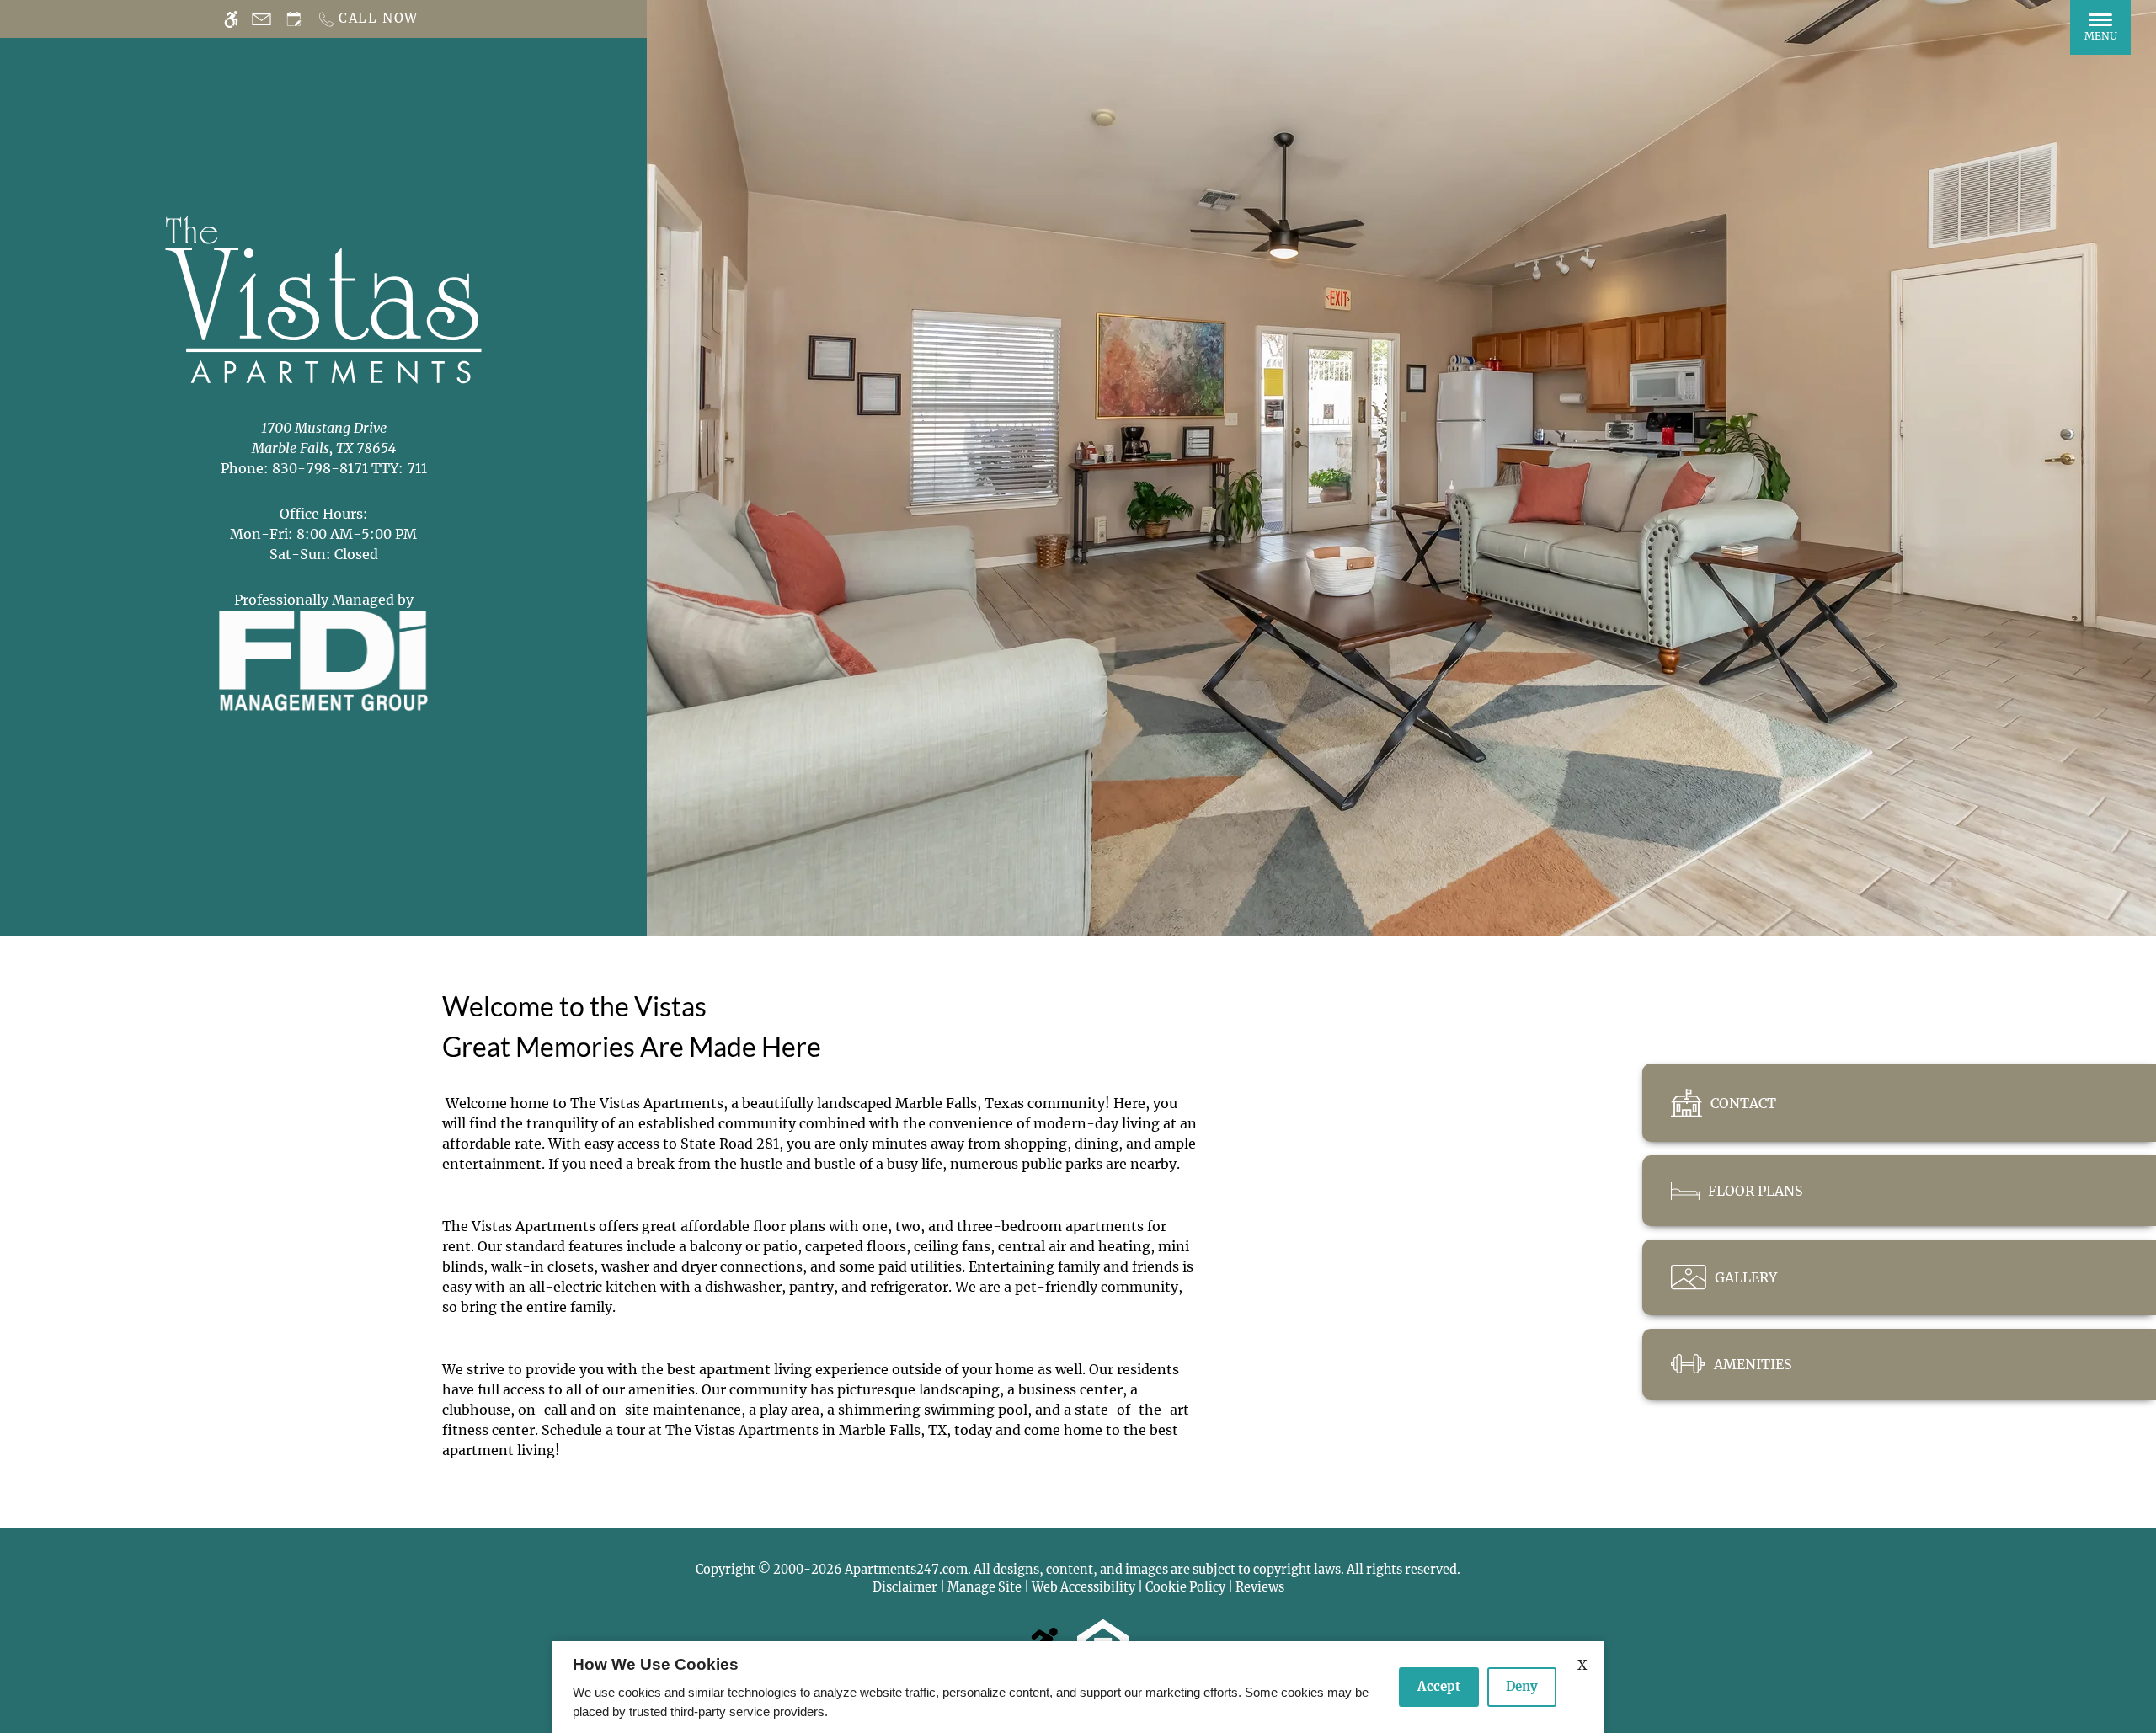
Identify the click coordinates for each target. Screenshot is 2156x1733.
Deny (1522, 1686)
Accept (1439, 1686)
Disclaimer (905, 1587)
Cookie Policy (1185, 1587)
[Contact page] (261, 19)
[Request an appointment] (294, 19)
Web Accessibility (1083, 1587)
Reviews (1260, 1587)
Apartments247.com (906, 1570)
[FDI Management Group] (323, 659)
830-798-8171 (350, 468)
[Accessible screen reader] (231, 19)
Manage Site (985, 1587)
